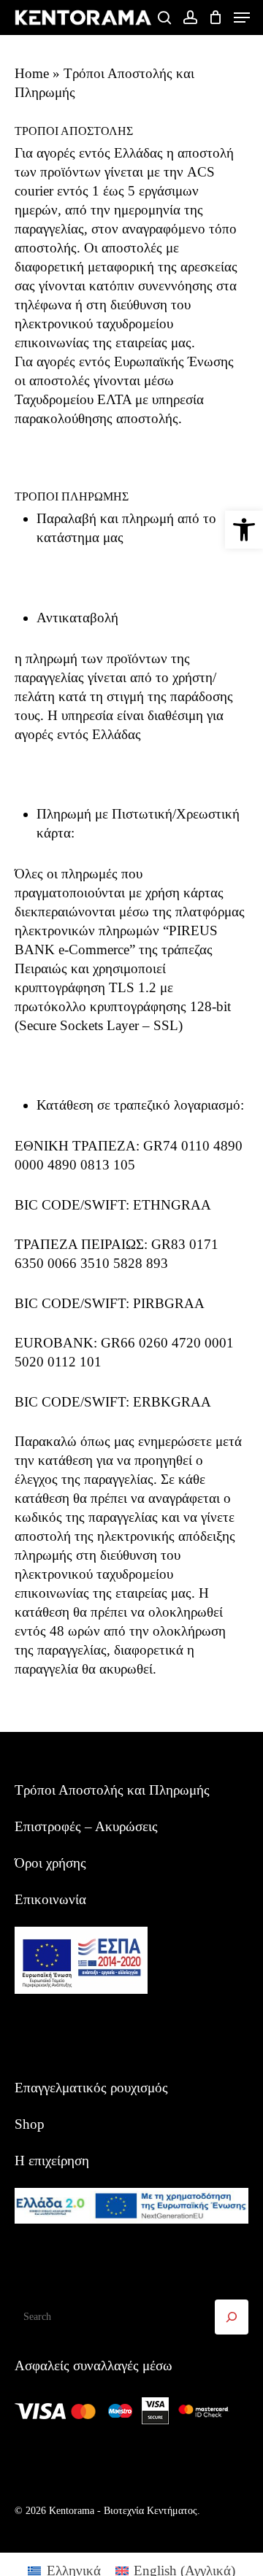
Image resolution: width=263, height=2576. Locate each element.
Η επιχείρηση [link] (52, 2161)
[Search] (232, 2317)
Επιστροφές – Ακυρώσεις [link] (86, 1826)
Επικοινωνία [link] (50, 1899)
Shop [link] (30, 2124)
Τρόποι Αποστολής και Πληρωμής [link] (112, 1790)
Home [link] (32, 73)
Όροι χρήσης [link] (50, 1863)
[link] (244, 530)
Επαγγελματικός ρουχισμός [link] (91, 2088)
